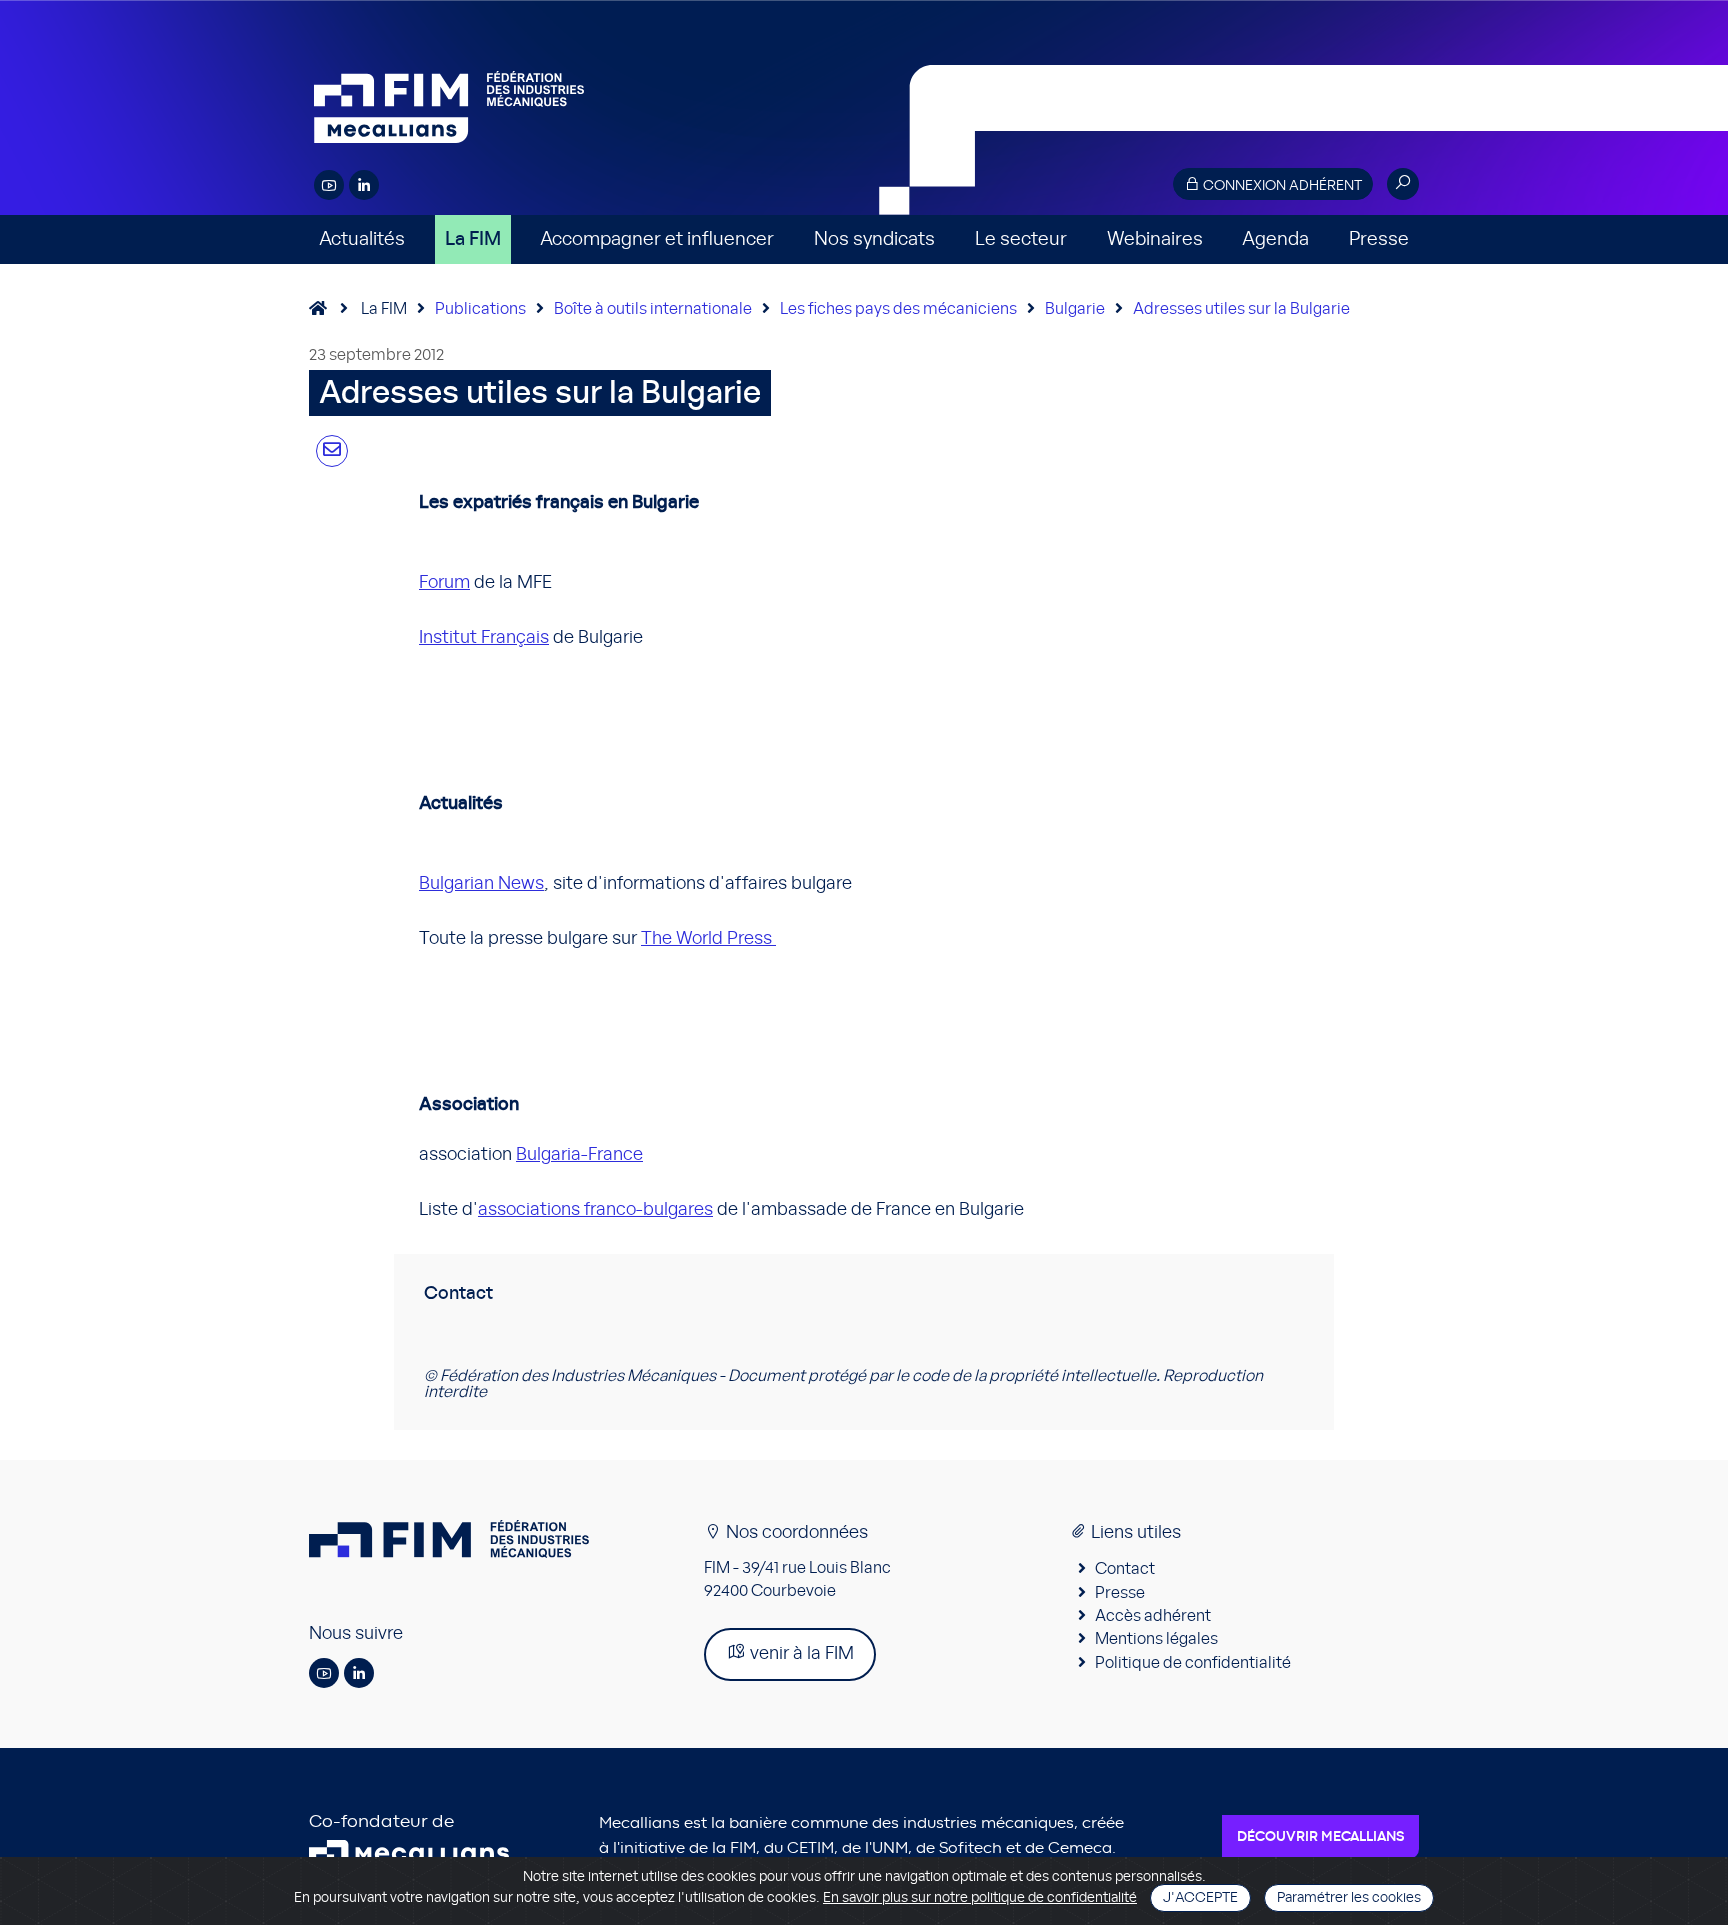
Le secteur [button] (1021, 239)
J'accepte (1200, 1898)
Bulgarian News (481, 884)
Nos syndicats (874, 239)
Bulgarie (1075, 309)
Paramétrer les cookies (1349, 1898)
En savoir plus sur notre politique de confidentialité (980, 1898)
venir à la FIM (800, 1654)
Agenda (1275, 239)
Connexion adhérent (1281, 186)
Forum (444, 583)
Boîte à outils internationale (653, 309)
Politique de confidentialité (1193, 1663)
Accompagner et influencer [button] (657, 239)
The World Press (708, 939)
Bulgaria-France (579, 1155)
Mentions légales (1156, 1639)
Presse (1379, 239)
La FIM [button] (473, 239)
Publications (480, 309)
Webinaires (1155, 239)
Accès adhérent (1153, 1616)
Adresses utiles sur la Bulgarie (1241, 309)
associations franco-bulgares (595, 1210)
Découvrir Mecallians (1320, 1837)
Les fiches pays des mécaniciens (898, 309)
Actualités (362, 239)
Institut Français (484, 638)
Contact (1125, 1569)
